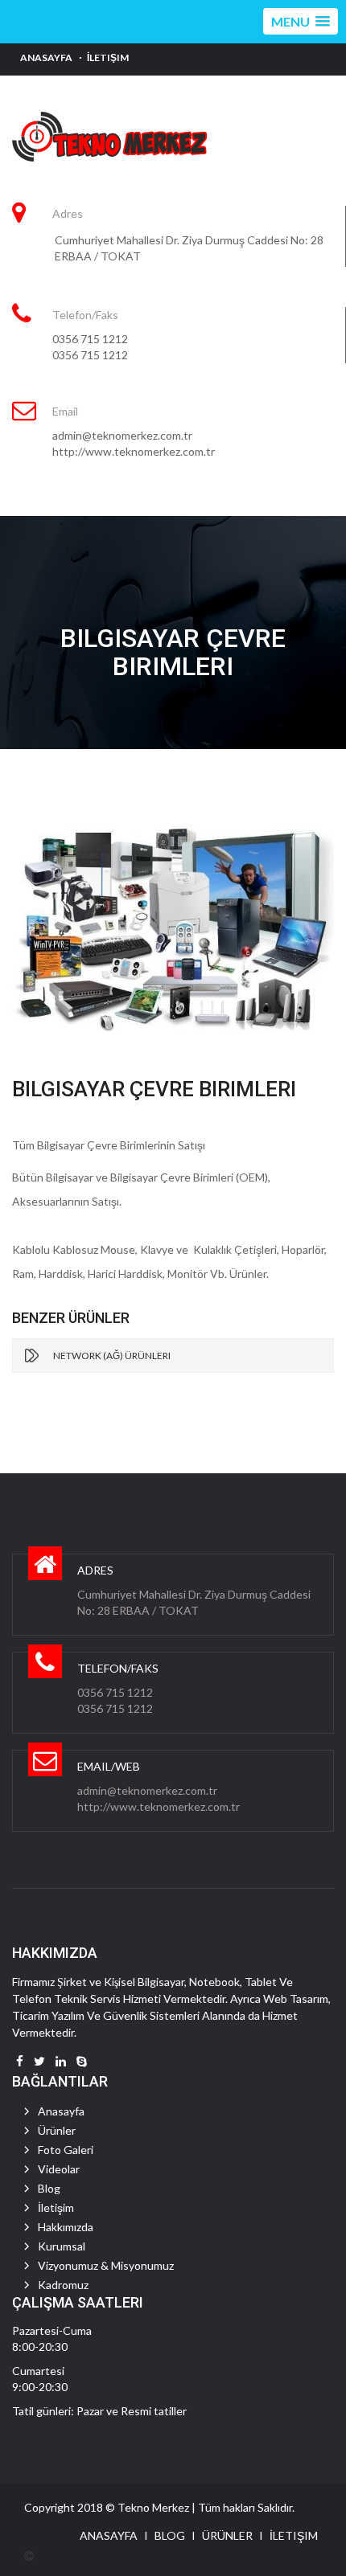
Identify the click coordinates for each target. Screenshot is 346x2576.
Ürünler (57, 2130)
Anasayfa (46, 57)
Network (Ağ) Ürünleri (112, 1356)
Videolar (59, 2169)
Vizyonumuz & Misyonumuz (106, 2265)
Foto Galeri (66, 2150)
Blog (49, 2188)
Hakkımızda (66, 2227)
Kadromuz (63, 2285)
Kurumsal (62, 2246)
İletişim (108, 57)
